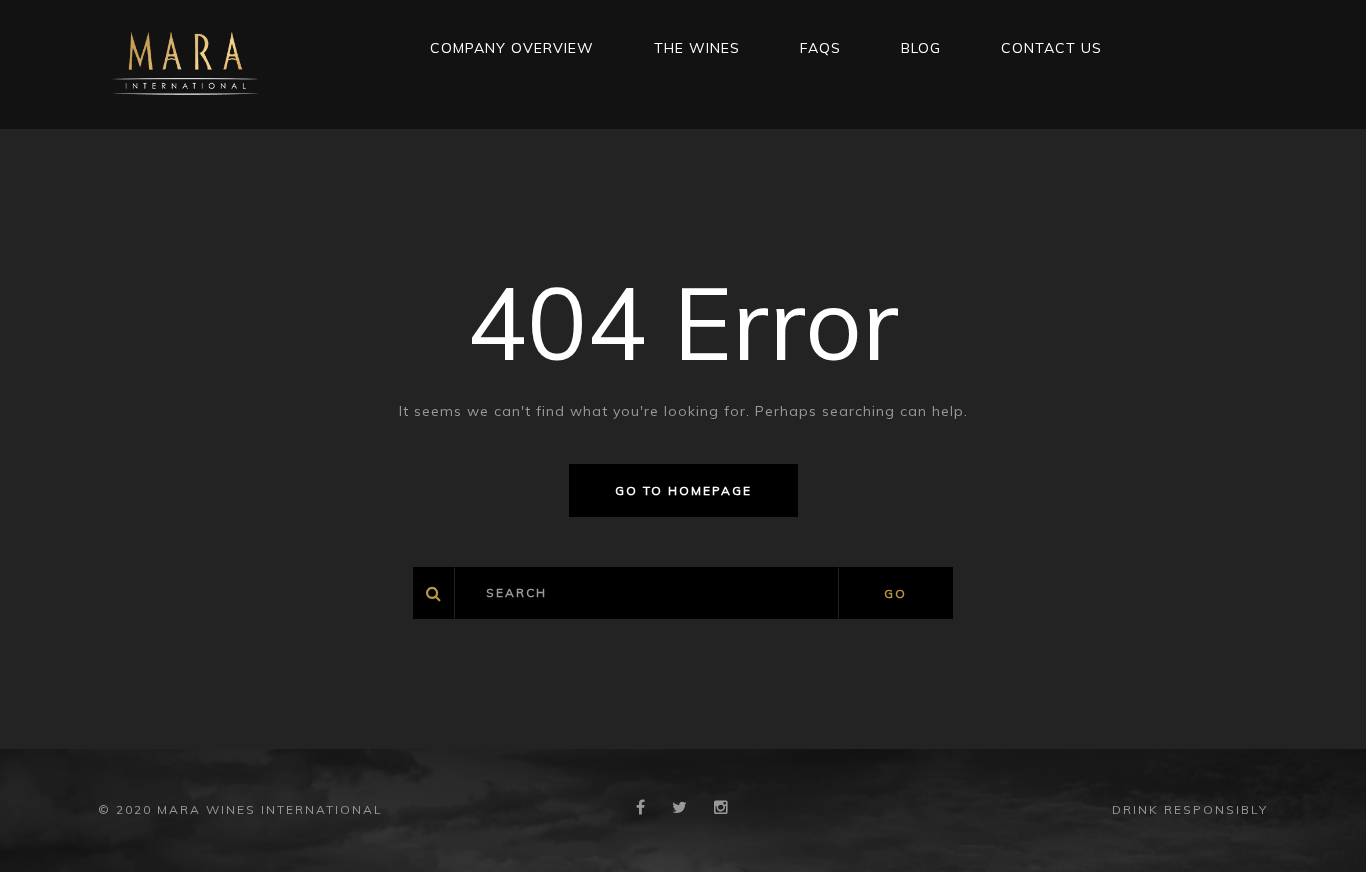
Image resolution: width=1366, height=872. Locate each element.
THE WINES (697, 48)
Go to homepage (683, 490)
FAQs (820, 48)
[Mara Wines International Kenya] (185, 63)
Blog (921, 48)
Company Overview (512, 48)
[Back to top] (1320, 826)
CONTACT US (1051, 48)
